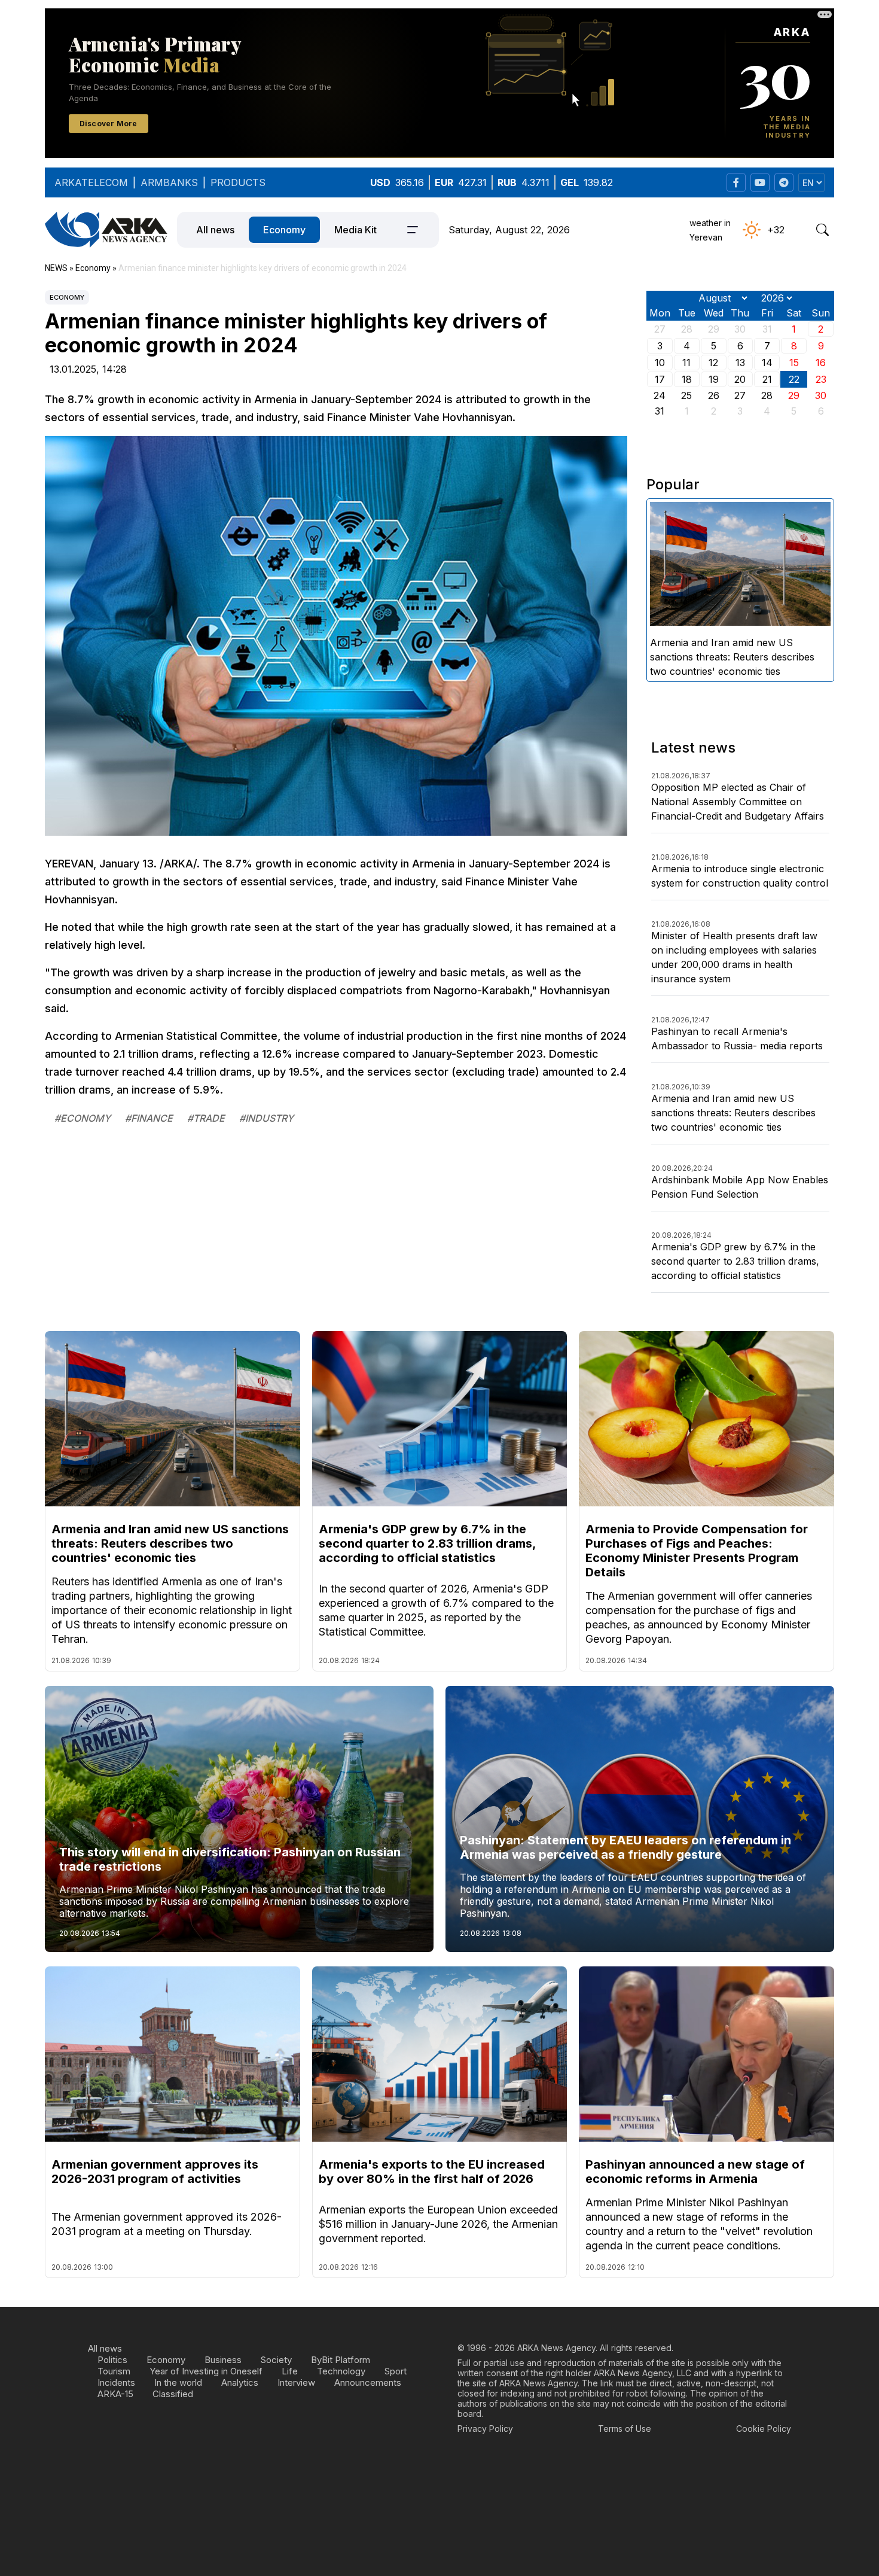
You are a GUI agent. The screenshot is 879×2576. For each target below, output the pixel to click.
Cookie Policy (764, 2429)
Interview (296, 2382)
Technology (341, 2371)
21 (767, 379)
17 (660, 379)
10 (660, 363)
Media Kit (355, 230)
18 (687, 379)
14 (767, 363)
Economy (284, 230)
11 (686, 363)
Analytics (240, 2382)
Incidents (116, 2382)
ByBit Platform (341, 2360)
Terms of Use (625, 2429)
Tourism (114, 2371)
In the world (178, 2382)
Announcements (368, 2382)
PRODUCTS (238, 182)
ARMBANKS (169, 182)
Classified (173, 2394)
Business (223, 2360)
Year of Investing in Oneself (206, 2371)
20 (740, 379)
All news (215, 230)
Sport (396, 2371)
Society (276, 2360)
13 (740, 363)
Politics (112, 2360)
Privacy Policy (485, 2429)
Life (290, 2371)
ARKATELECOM (91, 182)
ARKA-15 (115, 2394)
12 (713, 363)
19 (714, 379)
